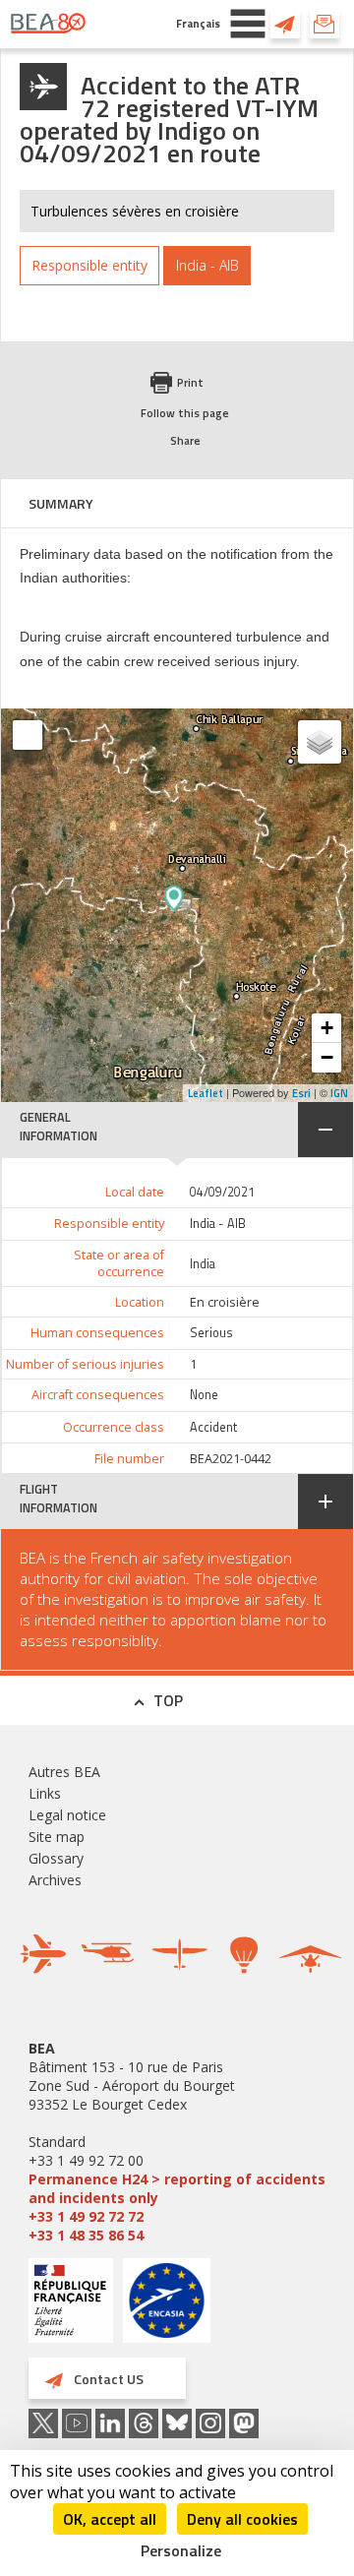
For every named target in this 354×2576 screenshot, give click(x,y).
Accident (213, 1427)
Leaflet (206, 1093)
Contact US (285, 24)
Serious (211, 1333)
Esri (301, 1093)
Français (198, 23)
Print (190, 382)
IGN (339, 1093)
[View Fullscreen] (28, 735)
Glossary (56, 1858)
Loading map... (243, 905)
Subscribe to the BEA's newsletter (324, 24)
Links (45, 1793)
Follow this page (185, 413)
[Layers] (320, 742)
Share (185, 440)
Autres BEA (64, 1772)
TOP (168, 1700)
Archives (55, 1880)
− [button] (327, 1057)
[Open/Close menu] (248, 24)
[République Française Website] (71, 2303)
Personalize (181, 2550)
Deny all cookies (242, 2519)
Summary (61, 503)
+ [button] (327, 1028)
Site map (57, 1837)
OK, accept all (110, 2519)
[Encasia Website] (167, 2308)
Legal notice (67, 1815)
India (203, 1264)
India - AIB (218, 1224)
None (204, 1395)
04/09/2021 (222, 1192)
